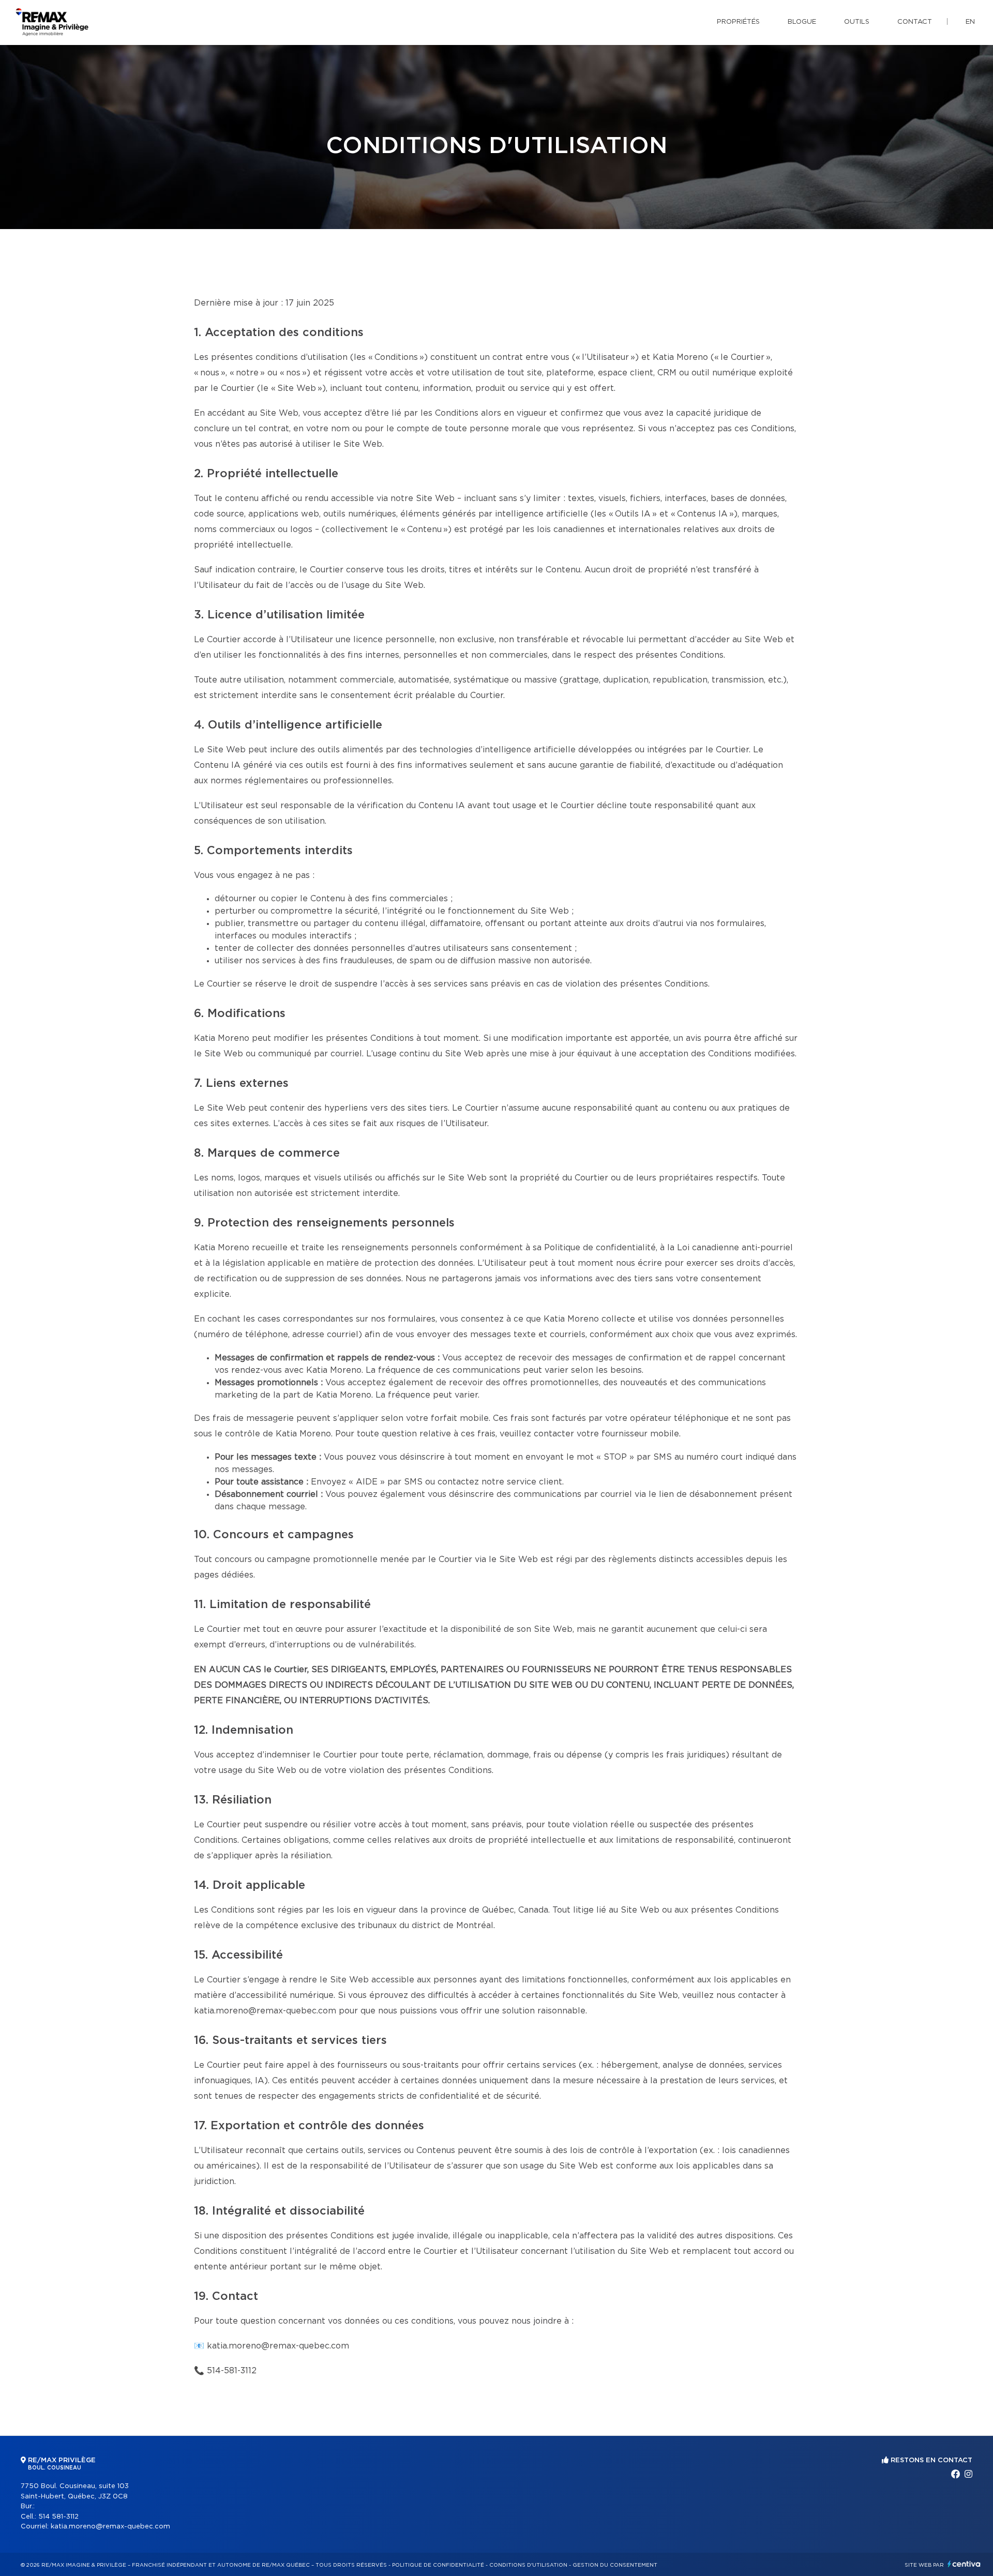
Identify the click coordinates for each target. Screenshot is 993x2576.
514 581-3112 (58, 2517)
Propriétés (738, 22)
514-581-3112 (232, 2371)
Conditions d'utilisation (528, 2565)
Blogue (802, 22)
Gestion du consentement (615, 2565)
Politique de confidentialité (438, 2565)
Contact (915, 22)
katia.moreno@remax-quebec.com (278, 2346)
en (970, 22)
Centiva (964, 2564)
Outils (857, 22)
